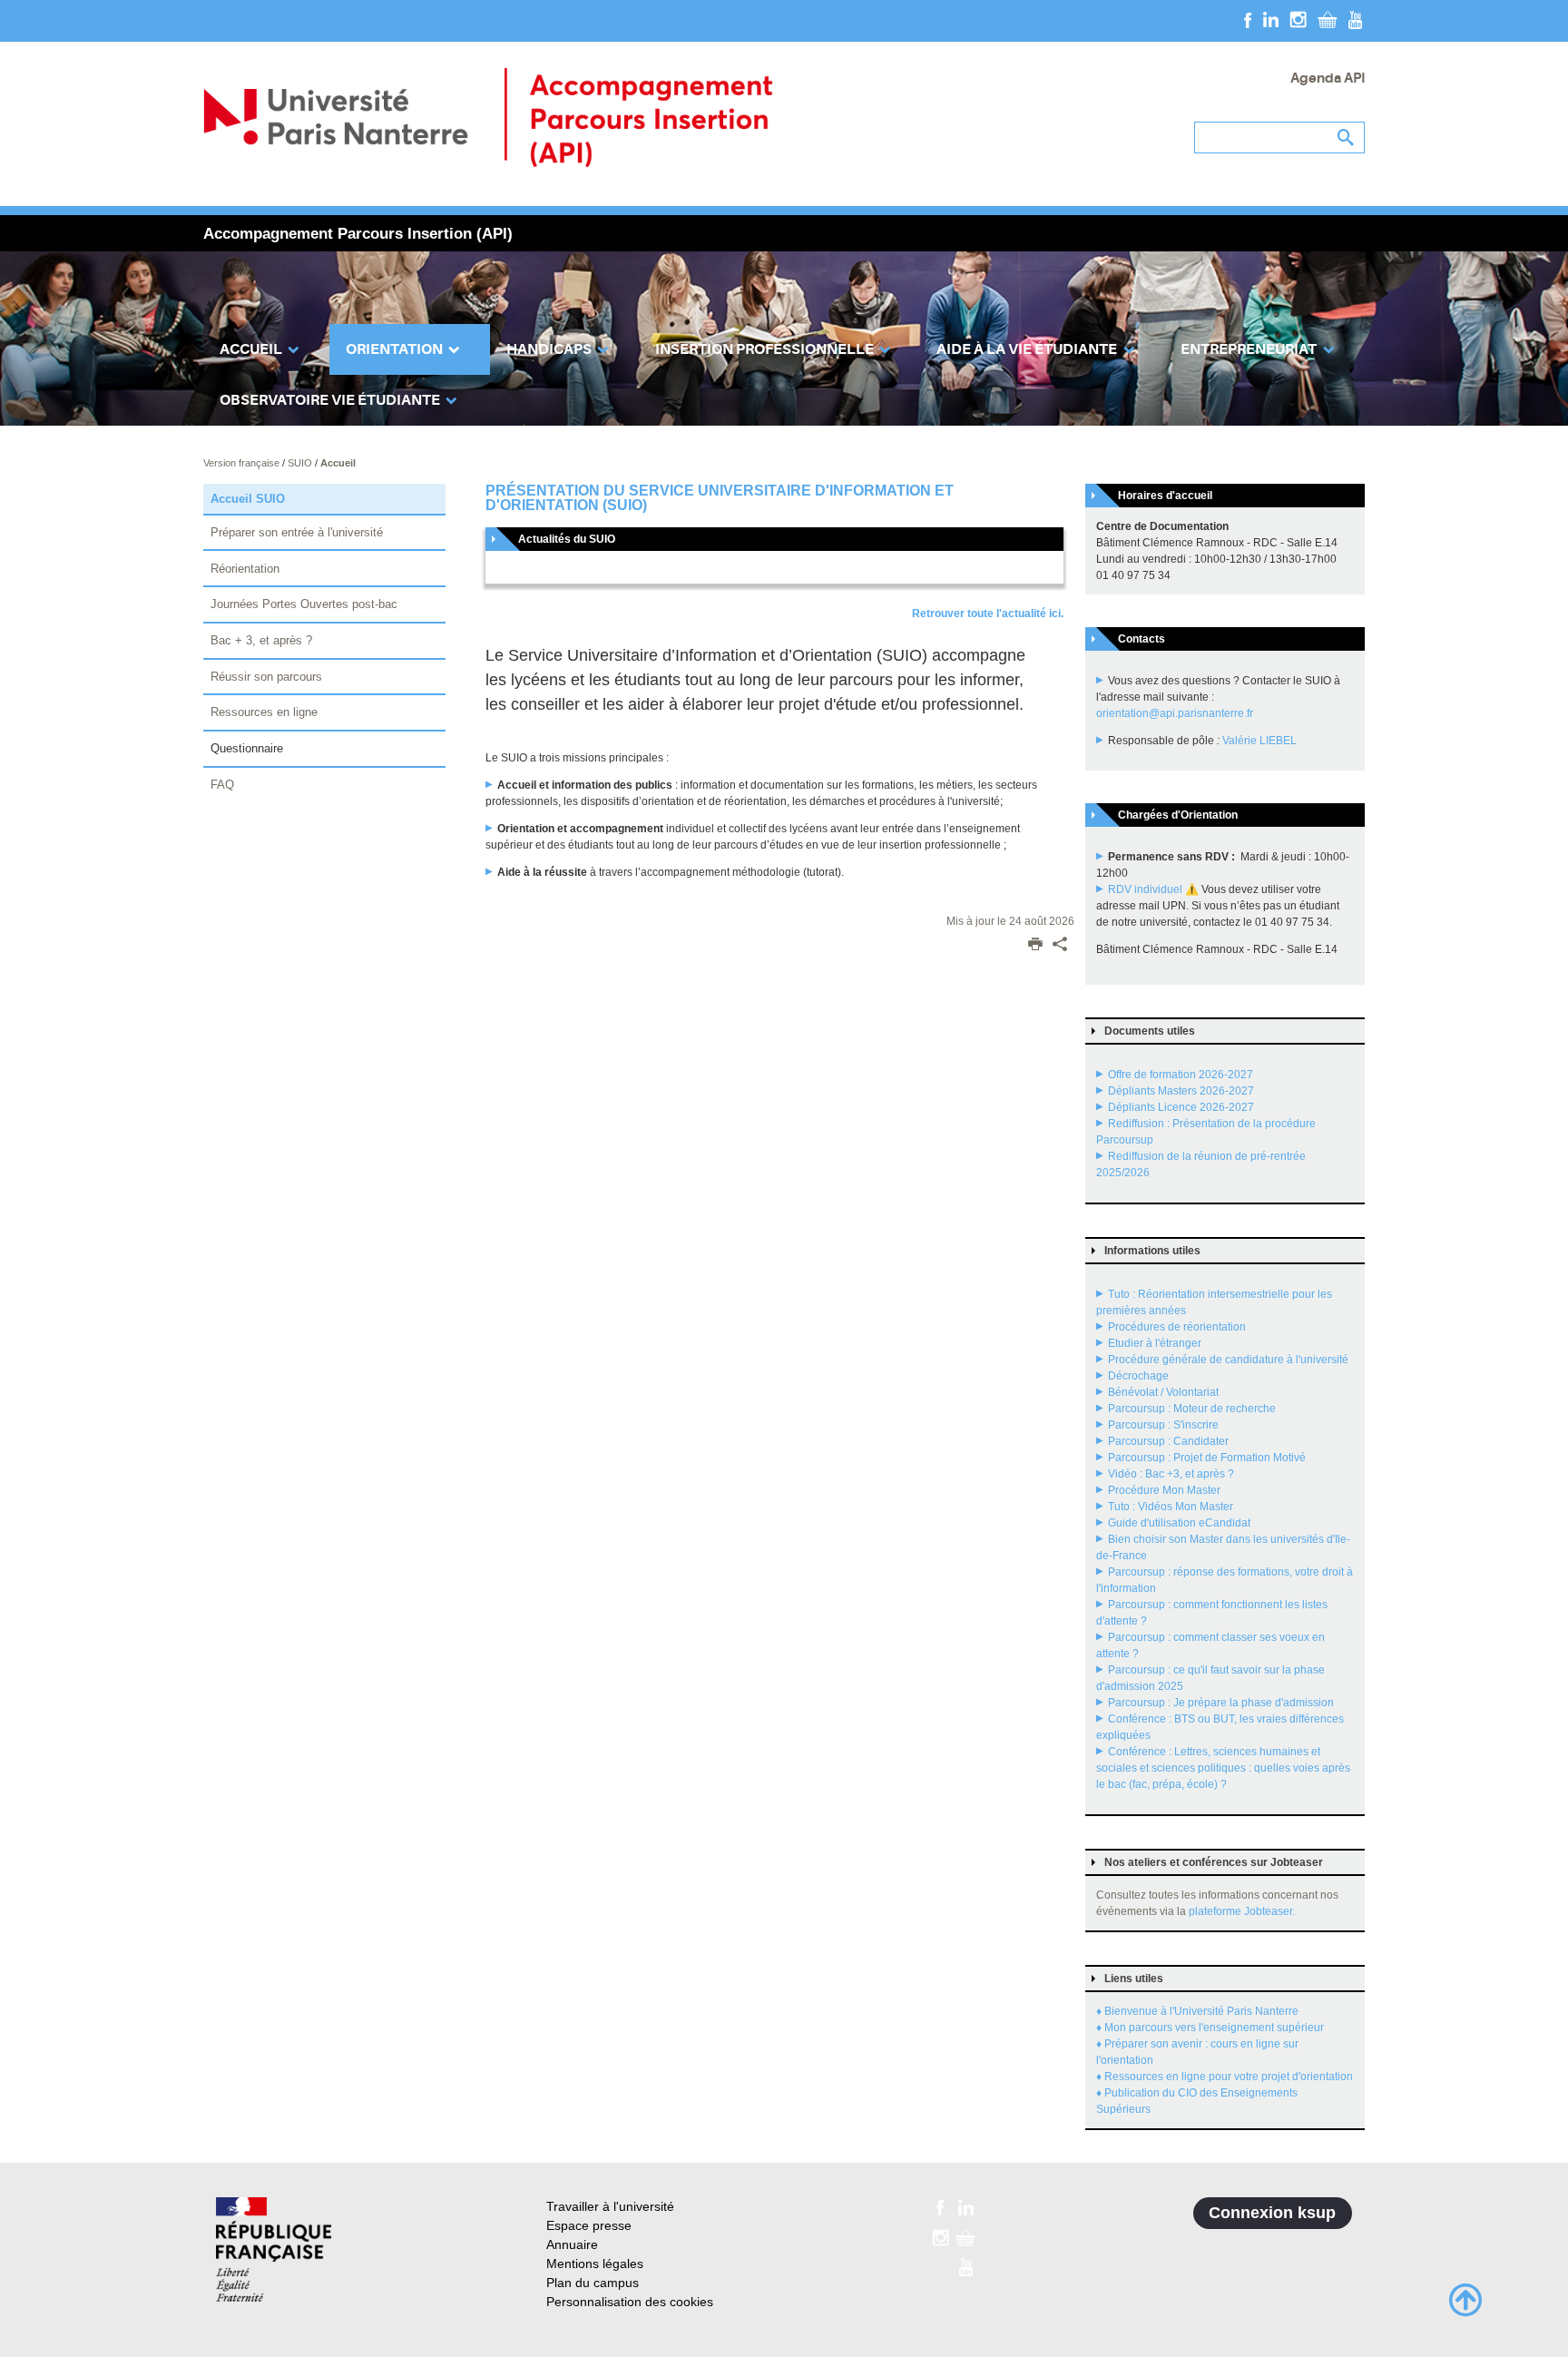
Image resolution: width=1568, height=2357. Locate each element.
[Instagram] (1298, 19)
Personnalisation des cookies (630, 2302)
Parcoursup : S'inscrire (1163, 1425)
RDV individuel (1145, 889)
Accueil (338, 463)
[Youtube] (1355, 19)
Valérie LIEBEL (1259, 741)
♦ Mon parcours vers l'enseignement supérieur (1210, 2028)
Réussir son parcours (266, 677)
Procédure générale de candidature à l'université (1228, 1360)
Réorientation (245, 569)
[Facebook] (1248, 19)
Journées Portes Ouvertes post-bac (304, 604)
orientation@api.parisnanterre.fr (1175, 713)
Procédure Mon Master (1164, 1490)
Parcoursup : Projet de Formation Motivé (1207, 1458)
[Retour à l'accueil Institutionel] (274, 2249)
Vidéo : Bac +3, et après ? (1171, 1474)
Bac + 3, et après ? (261, 640)
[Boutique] (1328, 19)
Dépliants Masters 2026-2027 (1181, 1091)
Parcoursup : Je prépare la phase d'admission (1221, 1703)
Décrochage (1138, 1376)
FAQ (222, 785)
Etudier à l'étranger (1155, 1343)
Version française (243, 463)
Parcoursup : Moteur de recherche (1192, 1409)
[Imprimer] (1035, 946)
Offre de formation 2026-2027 (1181, 1075)
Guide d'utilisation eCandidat (1179, 1523)
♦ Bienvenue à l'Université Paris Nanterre (1197, 2011)
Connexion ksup (1272, 2213)
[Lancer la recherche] (1347, 138)
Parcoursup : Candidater (1168, 1441)
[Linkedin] (1271, 19)
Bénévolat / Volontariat (1163, 1392)
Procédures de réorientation (1177, 1327)
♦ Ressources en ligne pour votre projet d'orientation (1225, 2077)
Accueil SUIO (248, 499)
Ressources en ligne (264, 712)
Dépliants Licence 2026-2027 (1181, 1107)
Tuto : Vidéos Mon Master (1171, 1507)
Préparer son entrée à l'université (297, 532)
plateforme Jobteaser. (1242, 1911)
